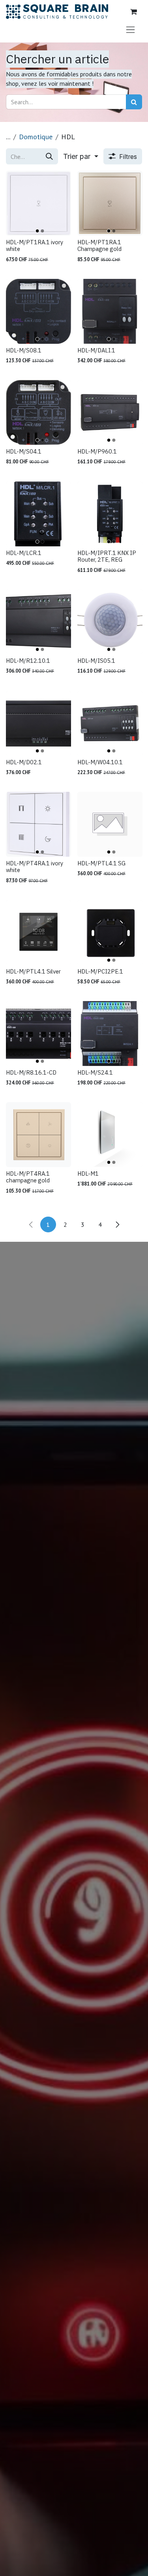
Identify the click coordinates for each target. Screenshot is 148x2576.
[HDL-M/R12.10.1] (38, 622)
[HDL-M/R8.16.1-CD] (38, 1034)
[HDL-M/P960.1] (110, 412)
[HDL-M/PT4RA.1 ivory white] (38, 824)
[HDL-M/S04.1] (38, 412)
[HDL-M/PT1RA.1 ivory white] (38, 203)
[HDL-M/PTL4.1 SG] (110, 824)
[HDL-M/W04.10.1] (110, 723)
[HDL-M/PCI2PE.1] (110, 932)
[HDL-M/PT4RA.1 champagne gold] (38, 1135)
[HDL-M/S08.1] (38, 311)
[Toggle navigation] (130, 29)
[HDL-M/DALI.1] (110, 311)
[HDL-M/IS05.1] (110, 622)
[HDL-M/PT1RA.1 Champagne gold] (110, 203)
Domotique (36, 137)
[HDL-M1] (110, 1135)
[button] (81, 156)
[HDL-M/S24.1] (110, 1034)
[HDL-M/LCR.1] (38, 514)
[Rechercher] (134, 102)
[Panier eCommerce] (133, 12)
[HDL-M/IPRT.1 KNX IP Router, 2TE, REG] (110, 514)
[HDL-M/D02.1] (38, 723)
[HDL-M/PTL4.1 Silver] (38, 932)
